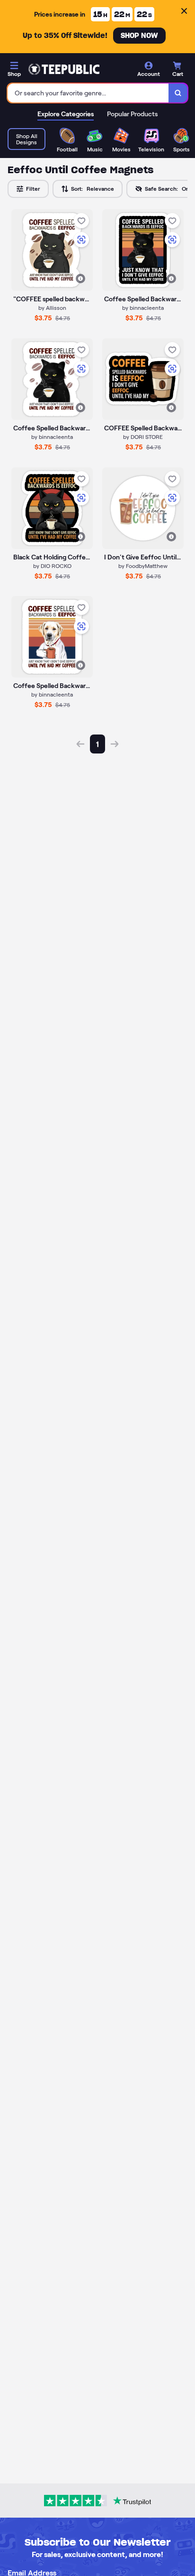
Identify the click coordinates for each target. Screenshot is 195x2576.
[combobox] (88, 93)
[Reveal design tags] (80, 279)
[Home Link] (64, 69)
